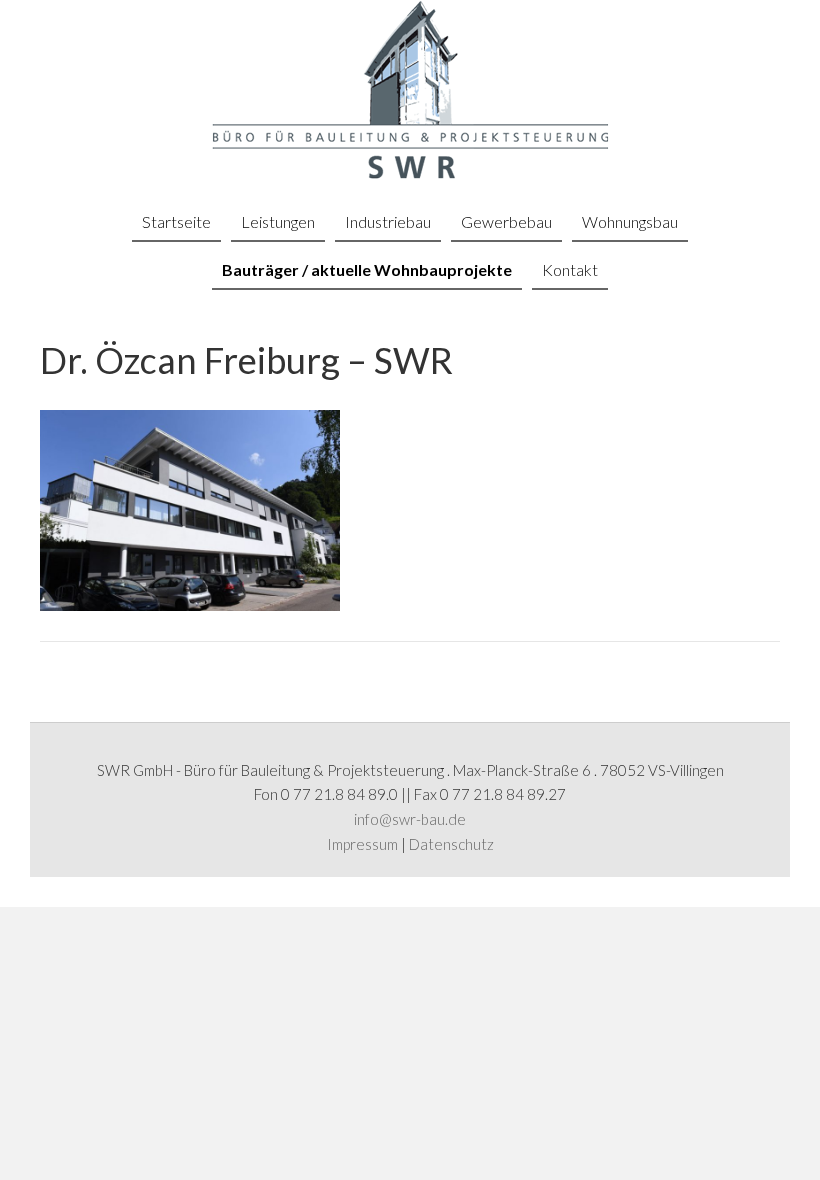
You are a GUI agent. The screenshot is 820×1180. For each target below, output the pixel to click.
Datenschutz (451, 844)
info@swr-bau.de (410, 819)
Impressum (362, 844)
